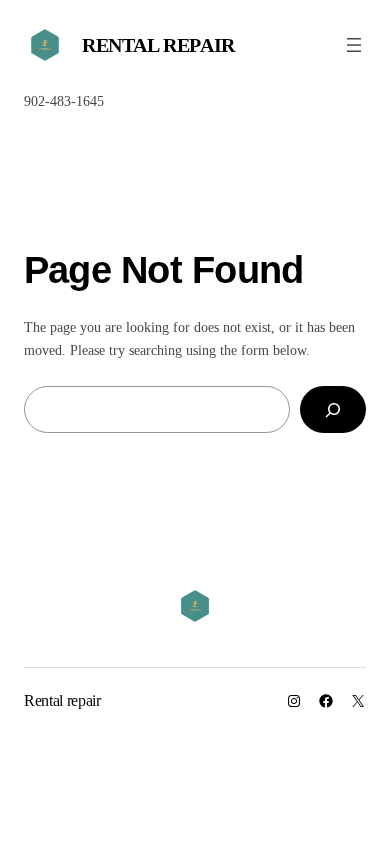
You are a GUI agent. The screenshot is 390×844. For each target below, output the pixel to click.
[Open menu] (354, 45)
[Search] (333, 409)
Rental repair (158, 45)
